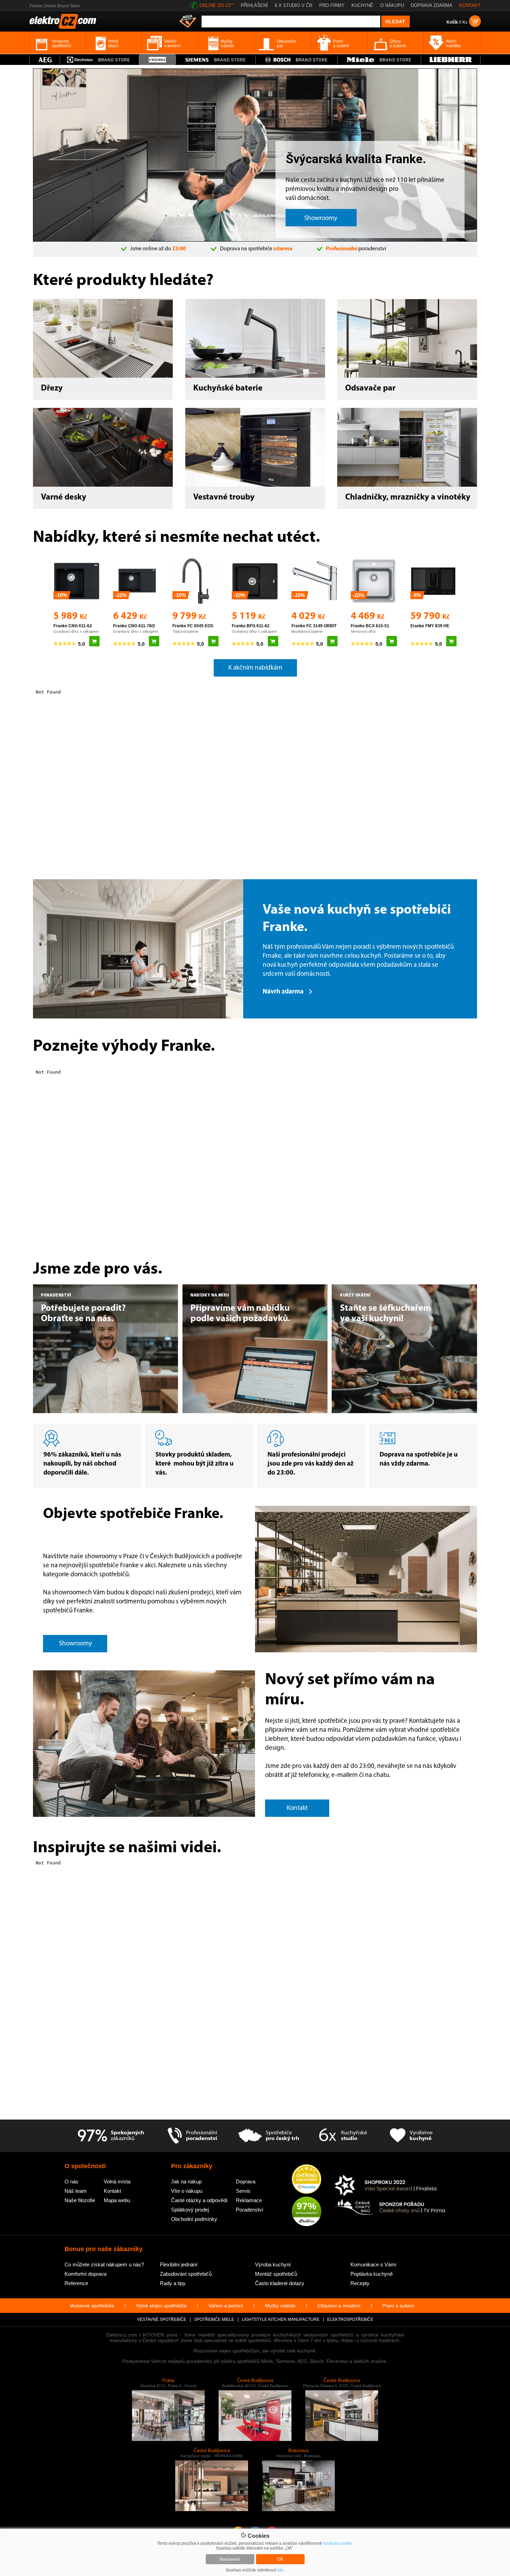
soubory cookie (337, 2543)
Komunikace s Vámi (373, 2264)
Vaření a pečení (226, 2306)
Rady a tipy (173, 2283)
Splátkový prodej (190, 2210)
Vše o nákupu (187, 2191)
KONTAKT (470, 5)
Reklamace (249, 2200)
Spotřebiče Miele (214, 2319)
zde (280, 2570)
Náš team (76, 2191)
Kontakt (112, 2191)
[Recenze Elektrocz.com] (307, 2180)
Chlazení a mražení (339, 2306)
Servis (243, 2191)
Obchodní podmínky (194, 2219)
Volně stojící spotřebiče (161, 2306)
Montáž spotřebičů (276, 2274)
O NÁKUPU (392, 5)
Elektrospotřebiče (350, 2319)
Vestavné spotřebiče (92, 2306)
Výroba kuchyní (273, 2264)
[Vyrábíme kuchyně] (411, 2136)
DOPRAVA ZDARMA (432, 5)
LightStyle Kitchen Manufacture (281, 2319)
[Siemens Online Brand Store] (216, 60)
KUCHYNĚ (362, 5)
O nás (71, 2181)
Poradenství (250, 2210)
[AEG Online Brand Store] (45, 60)
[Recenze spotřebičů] (111, 2136)
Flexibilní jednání (179, 2264)
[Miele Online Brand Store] (379, 60)
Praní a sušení (398, 2306)
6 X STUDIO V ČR (294, 5)
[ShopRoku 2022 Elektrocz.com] (390, 2186)
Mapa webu (117, 2200)
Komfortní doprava (86, 2274)
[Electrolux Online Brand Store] (100, 60)
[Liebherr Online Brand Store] (451, 60)
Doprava (246, 2181)
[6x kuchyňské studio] (343, 2136)
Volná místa (117, 2181)
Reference (76, 2283)
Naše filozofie (80, 2200)
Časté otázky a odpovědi (199, 2200)
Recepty (360, 2283)
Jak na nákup (186, 2181)
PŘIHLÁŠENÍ (254, 5)
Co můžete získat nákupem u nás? (104, 2264)
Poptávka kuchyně (372, 2274)
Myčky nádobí (280, 2306)
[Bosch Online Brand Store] (296, 60)
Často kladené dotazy (280, 2283)
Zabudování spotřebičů (186, 2274)
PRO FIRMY (332, 5)
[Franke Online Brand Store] (157, 60)
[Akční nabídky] (188, 22)
